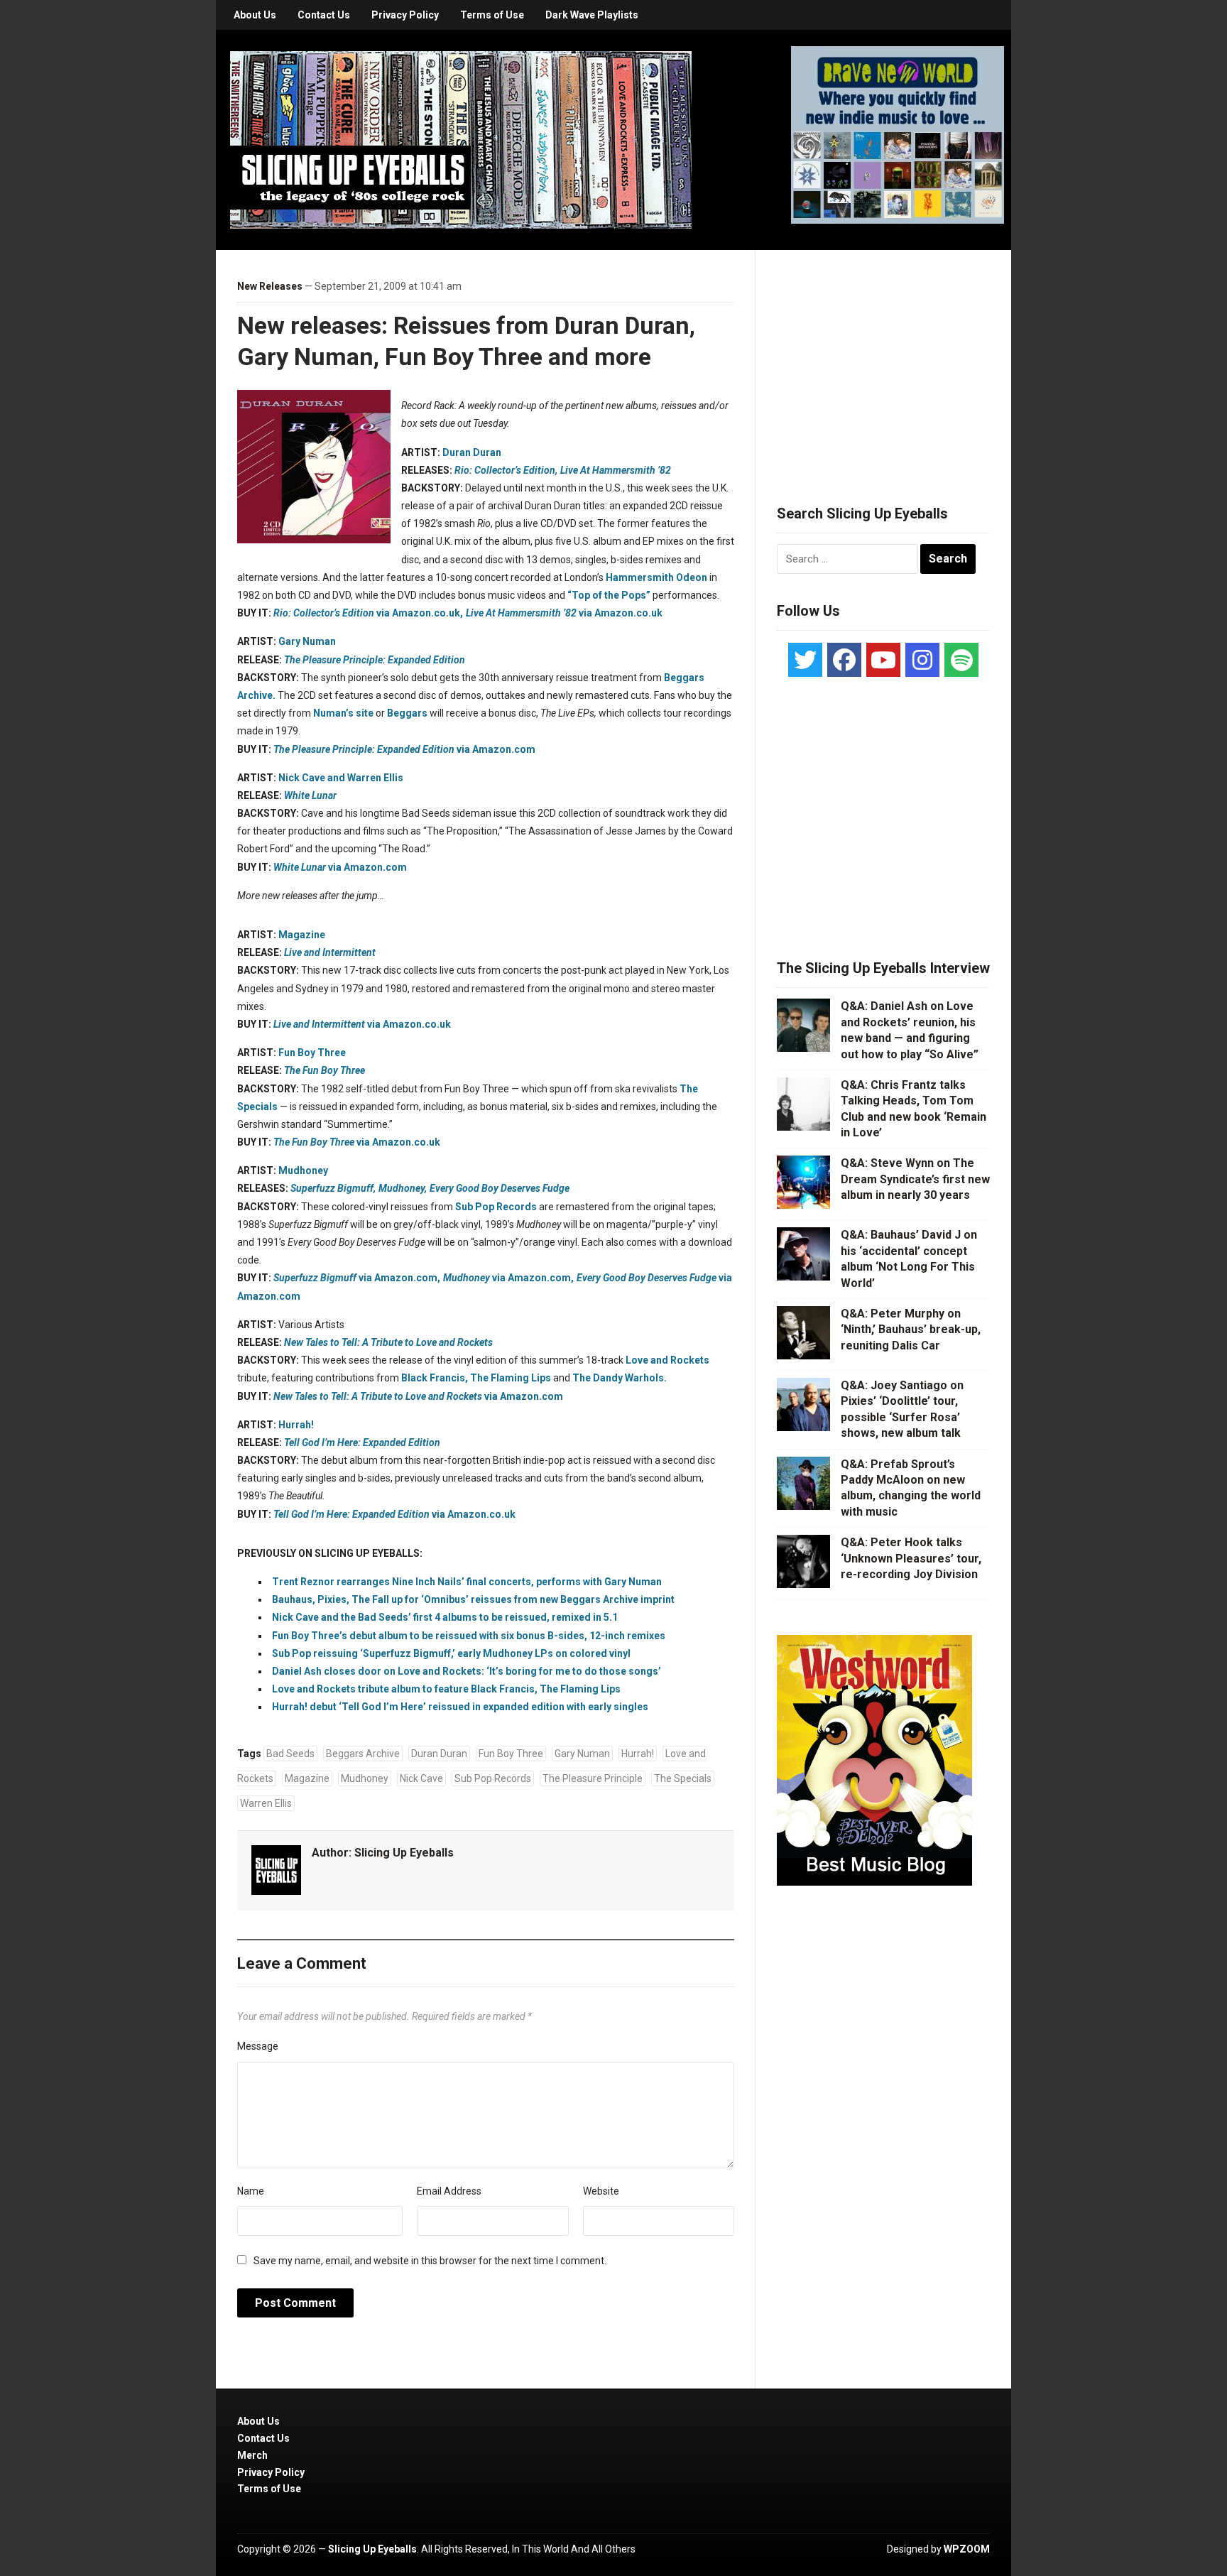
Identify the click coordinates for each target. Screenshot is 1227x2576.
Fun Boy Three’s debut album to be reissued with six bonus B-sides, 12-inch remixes (469, 1636)
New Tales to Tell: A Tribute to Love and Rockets (388, 1342)
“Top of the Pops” (609, 595)
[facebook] (844, 660)
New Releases (270, 286)
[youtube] (883, 660)
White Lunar (310, 795)
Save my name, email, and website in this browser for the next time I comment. (430, 2261)
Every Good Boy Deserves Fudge (500, 1188)
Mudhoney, (403, 1188)
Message (258, 2046)
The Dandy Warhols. (620, 1378)
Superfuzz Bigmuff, (333, 1188)
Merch (252, 2455)
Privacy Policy (405, 15)
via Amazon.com (404, 749)
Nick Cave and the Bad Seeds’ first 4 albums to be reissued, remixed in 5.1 (445, 1617)
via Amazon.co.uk (564, 613)
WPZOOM (967, 2549)
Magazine (302, 935)
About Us (255, 15)
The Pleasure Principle (593, 1778)
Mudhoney (303, 1170)
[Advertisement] (883, 360)
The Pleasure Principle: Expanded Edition (375, 660)
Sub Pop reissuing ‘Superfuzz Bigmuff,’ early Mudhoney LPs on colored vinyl (451, 1653)
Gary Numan (307, 641)
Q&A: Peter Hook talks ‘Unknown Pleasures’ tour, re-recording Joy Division (911, 1558)
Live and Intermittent (330, 952)
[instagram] (922, 660)
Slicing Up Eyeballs (404, 1853)
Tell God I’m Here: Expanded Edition (362, 1442)
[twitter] (805, 660)
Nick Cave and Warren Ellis (341, 778)
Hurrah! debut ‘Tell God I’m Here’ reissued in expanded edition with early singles (460, 1707)
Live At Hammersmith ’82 (616, 470)
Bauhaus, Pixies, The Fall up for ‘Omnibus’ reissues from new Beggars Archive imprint (473, 1599)
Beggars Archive (363, 1754)
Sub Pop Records (496, 1207)
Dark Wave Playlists (592, 15)
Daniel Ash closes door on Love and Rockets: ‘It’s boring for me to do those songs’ (467, 1671)
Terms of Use (492, 15)
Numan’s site (343, 713)
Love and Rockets (667, 1360)
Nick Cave (421, 1778)
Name (251, 2191)
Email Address (449, 2191)
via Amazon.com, (357, 1278)
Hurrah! (296, 1425)
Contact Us (324, 15)
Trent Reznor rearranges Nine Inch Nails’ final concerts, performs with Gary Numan (467, 1582)
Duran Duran (472, 452)
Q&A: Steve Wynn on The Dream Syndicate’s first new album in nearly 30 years (915, 1179)
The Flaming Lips (511, 1378)
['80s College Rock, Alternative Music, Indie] (461, 139)
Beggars (407, 713)
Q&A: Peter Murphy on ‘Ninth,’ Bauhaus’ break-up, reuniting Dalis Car (911, 1330)
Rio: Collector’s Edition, (506, 470)
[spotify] (961, 660)
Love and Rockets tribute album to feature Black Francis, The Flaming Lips (446, 1689)
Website (601, 2191)
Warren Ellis (266, 1803)
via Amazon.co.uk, (368, 613)
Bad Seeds (290, 1754)
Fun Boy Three (312, 1053)
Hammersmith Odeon (656, 577)
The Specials (683, 1778)
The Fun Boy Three (325, 1070)
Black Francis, (435, 1378)
